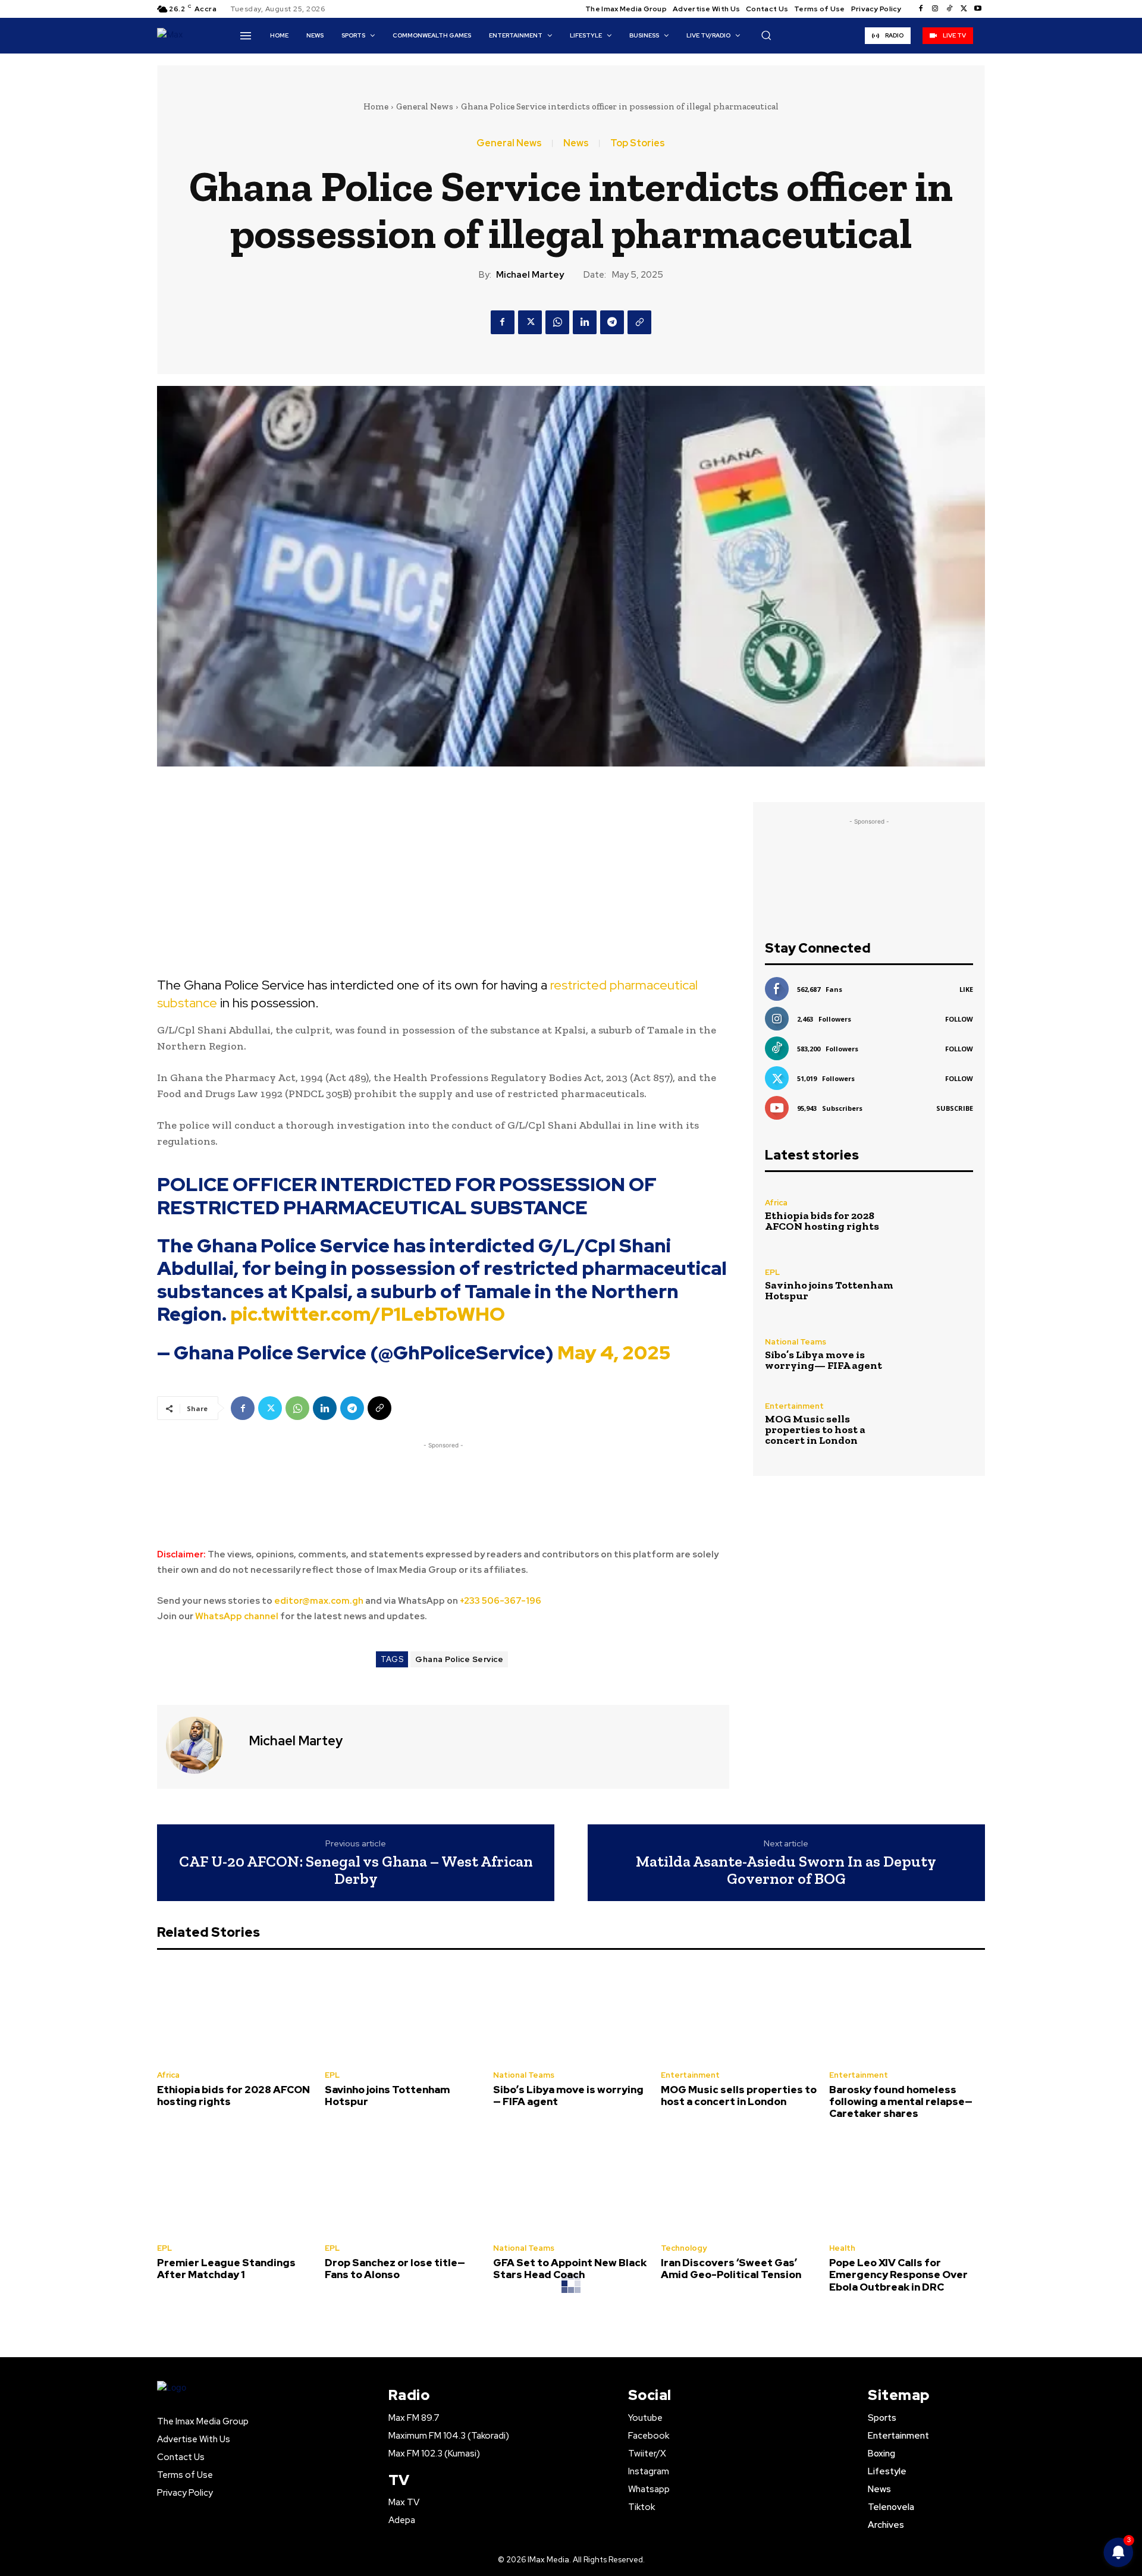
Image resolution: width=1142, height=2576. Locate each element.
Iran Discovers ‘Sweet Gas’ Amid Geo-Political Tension (731, 2269)
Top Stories (638, 143)
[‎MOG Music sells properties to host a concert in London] (942, 1424)
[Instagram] (935, 9)
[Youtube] (978, 9)
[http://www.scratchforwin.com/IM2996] (443, 879)
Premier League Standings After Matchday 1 (226, 2269)
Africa (776, 1203)
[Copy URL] (639, 322)
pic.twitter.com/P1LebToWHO (368, 1314)
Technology (684, 2248)
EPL (772, 1272)
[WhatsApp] (557, 322)
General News (425, 106)
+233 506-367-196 (501, 1601)
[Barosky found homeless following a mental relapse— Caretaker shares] (907, 2012)
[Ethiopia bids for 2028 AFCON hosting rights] (942, 1215)
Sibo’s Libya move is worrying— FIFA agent (823, 1360)
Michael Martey (530, 275)
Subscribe (955, 1108)
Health (842, 2248)
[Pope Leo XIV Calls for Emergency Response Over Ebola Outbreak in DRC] (907, 2185)
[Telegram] (612, 322)
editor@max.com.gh (319, 1601)
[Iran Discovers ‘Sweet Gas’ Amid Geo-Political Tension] (739, 2185)
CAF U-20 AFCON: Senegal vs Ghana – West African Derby (356, 1870)
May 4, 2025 (614, 1353)
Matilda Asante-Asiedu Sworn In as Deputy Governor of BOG (786, 1870)
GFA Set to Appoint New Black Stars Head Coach (570, 2269)
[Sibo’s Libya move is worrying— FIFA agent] (942, 1354)
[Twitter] (964, 9)
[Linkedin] (585, 322)
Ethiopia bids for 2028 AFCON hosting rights (822, 1221)
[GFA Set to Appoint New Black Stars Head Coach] (571, 2185)
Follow (959, 1019)
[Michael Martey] (202, 1745)
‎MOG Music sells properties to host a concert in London (815, 1430)
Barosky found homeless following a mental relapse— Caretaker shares (901, 2102)
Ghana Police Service (459, 1659)
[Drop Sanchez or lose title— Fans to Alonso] (403, 2185)
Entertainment (794, 1406)
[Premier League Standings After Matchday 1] (235, 2185)
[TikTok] (949, 9)
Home (376, 106)
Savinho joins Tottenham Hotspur (829, 1290)
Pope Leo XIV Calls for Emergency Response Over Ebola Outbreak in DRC (898, 2275)
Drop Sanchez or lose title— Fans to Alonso (395, 2269)
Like (966, 989)
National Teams (796, 1342)
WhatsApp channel (237, 1616)
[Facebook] (921, 9)
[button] (766, 35)
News (576, 143)
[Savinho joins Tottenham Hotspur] (942, 1285)
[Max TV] (178, 35)
